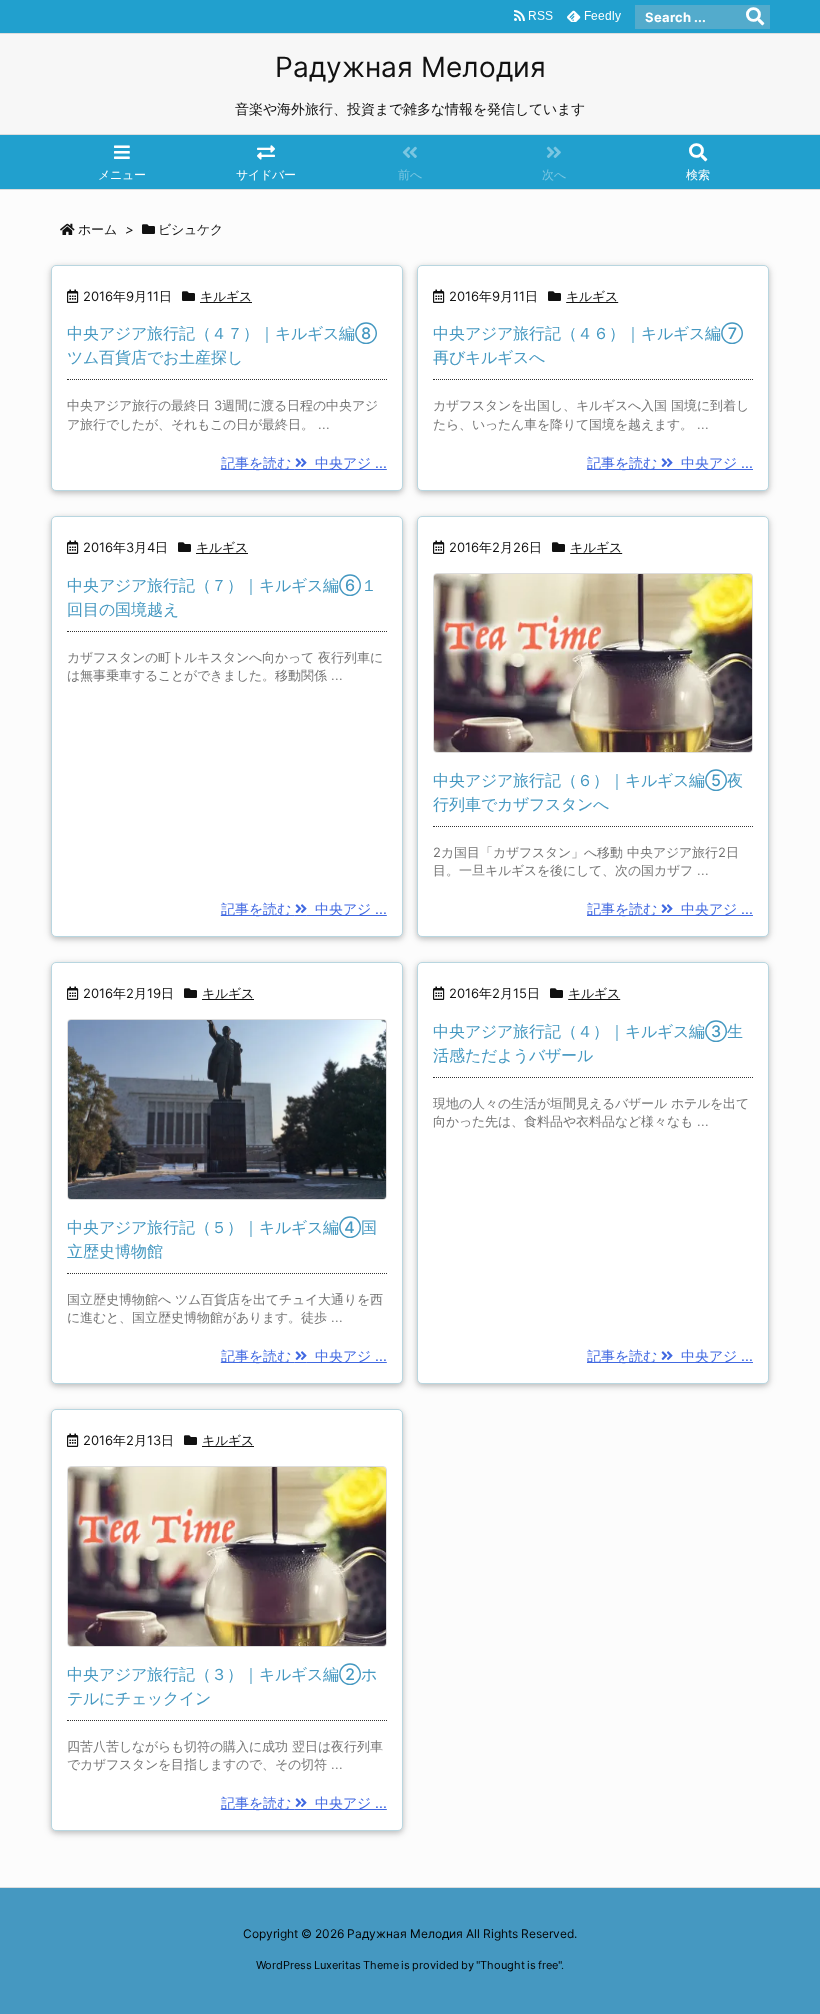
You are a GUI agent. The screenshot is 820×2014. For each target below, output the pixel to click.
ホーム (97, 229)
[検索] (755, 17)
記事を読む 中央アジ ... (304, 462)
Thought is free (519, 1965)
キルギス (226, 296)
